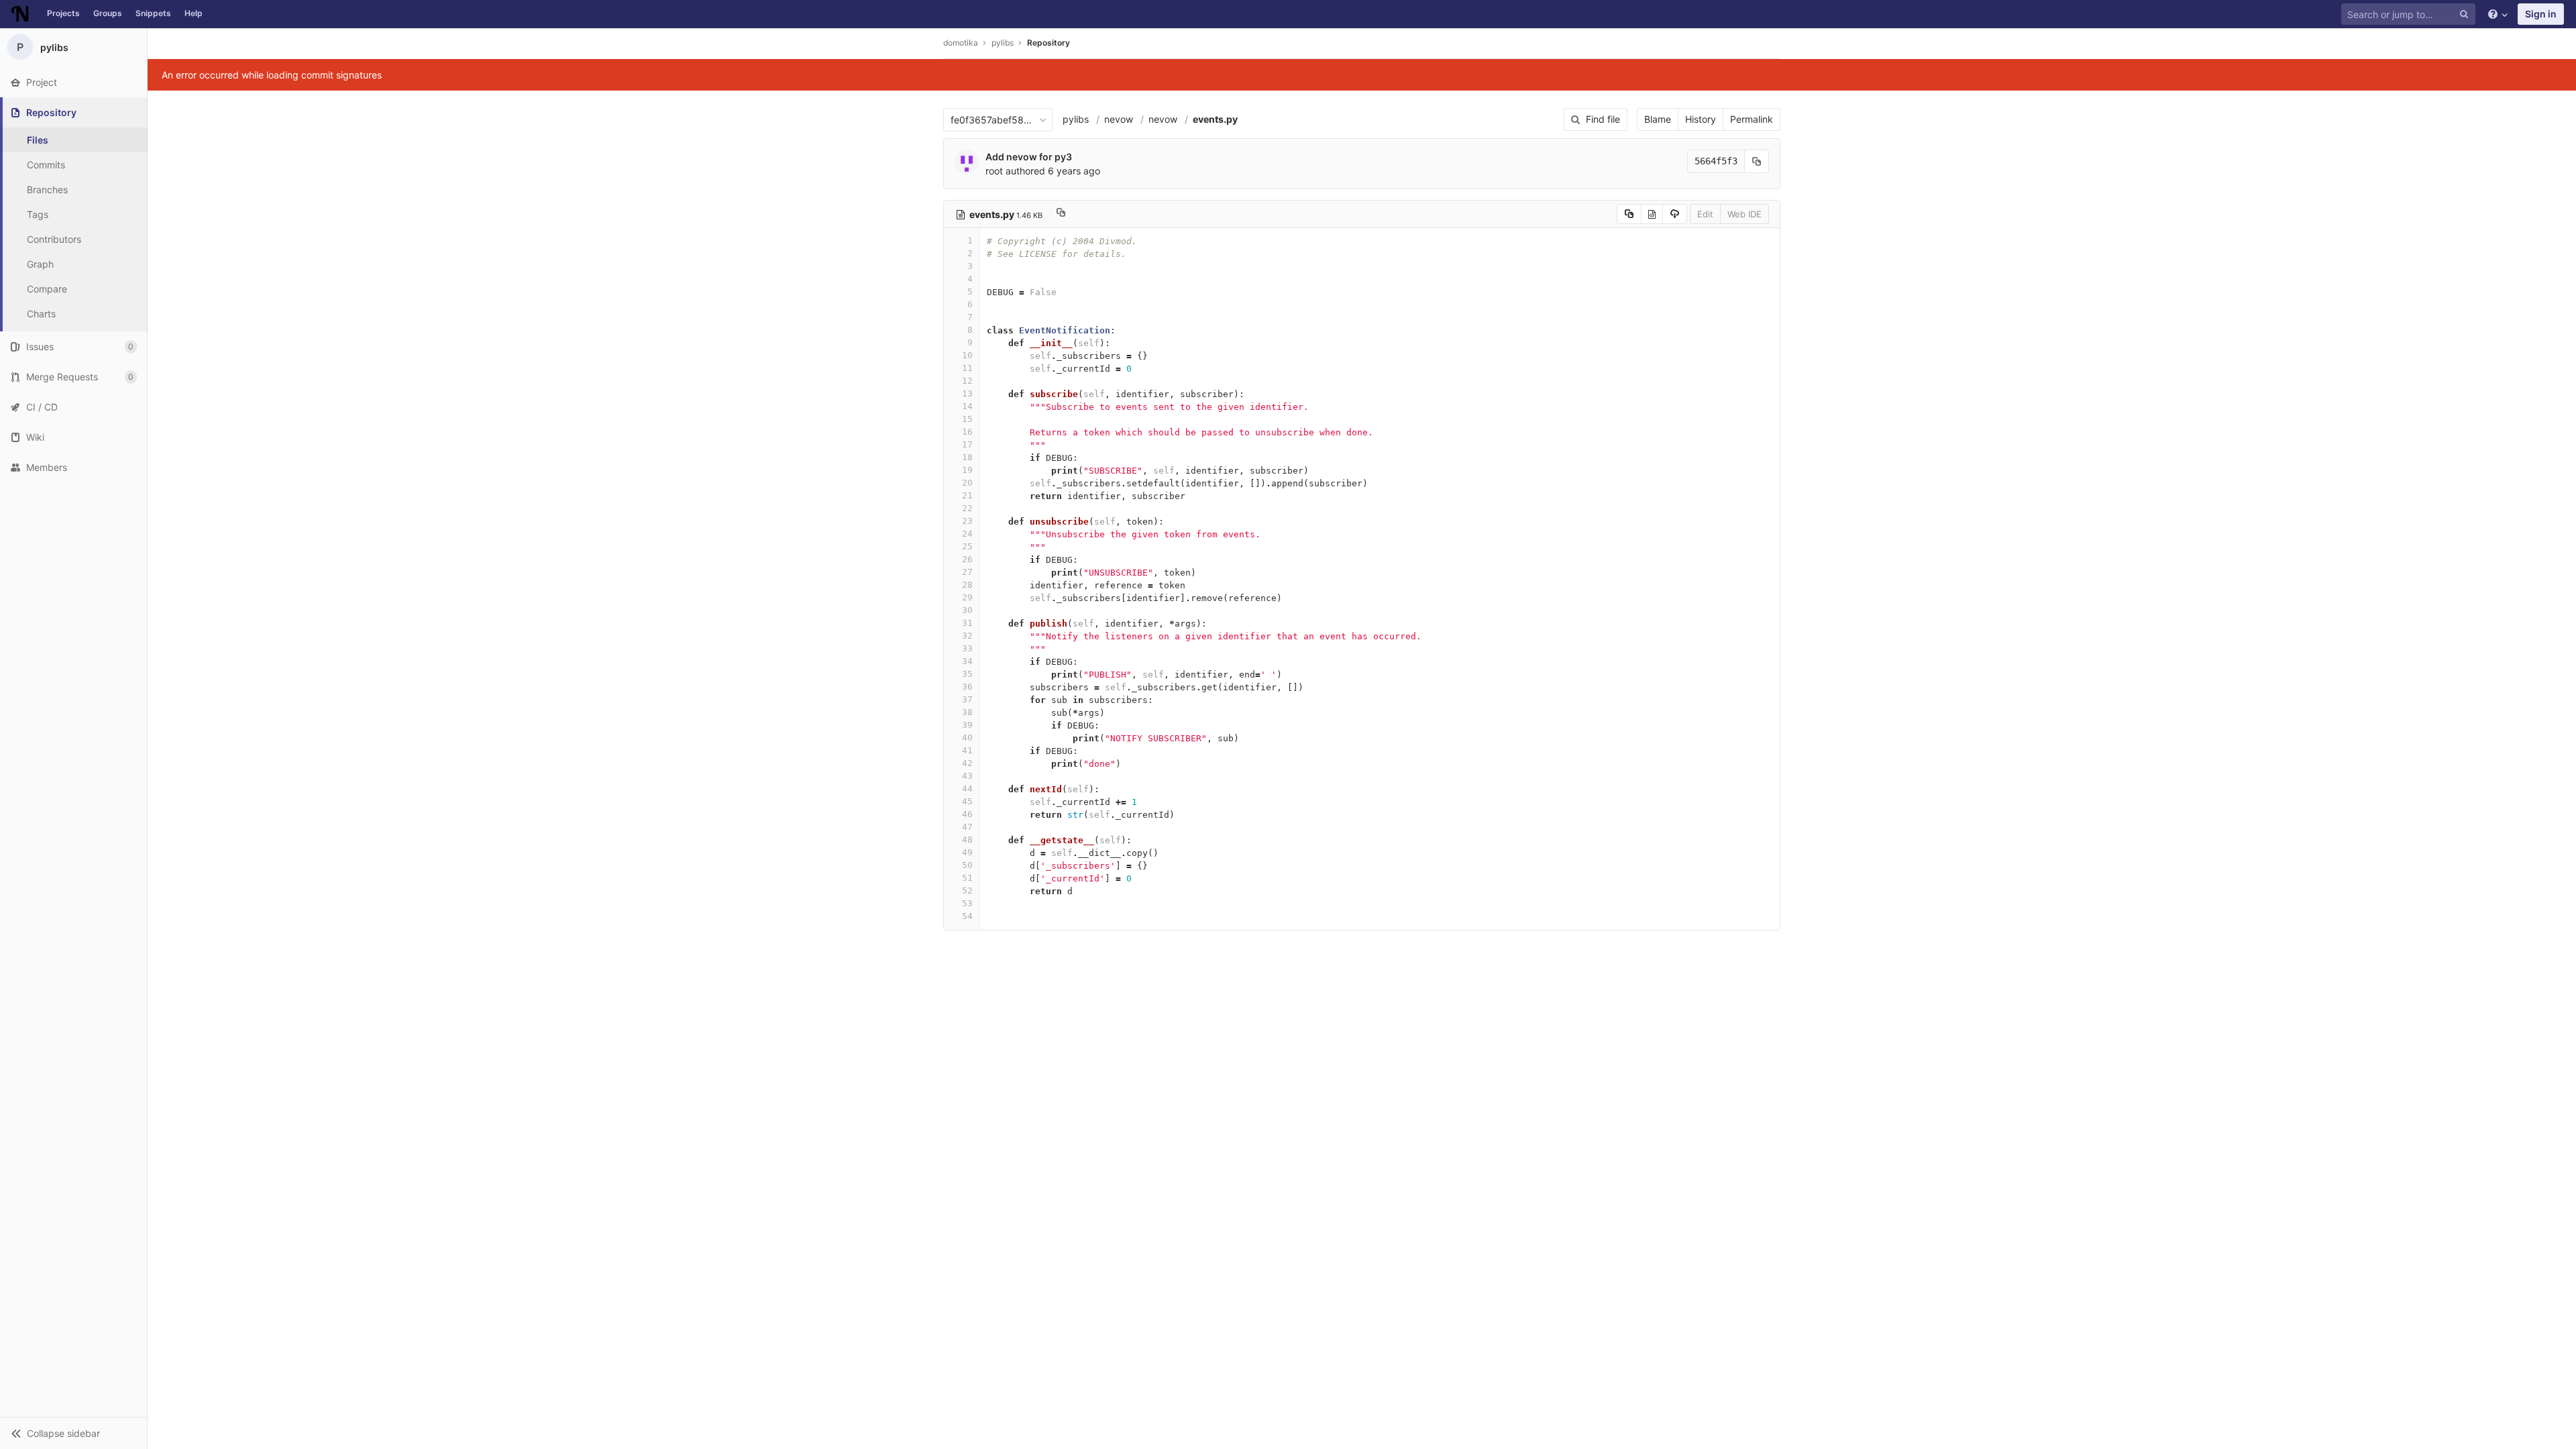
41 (967, 750)
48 (967, 840)
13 (967, 393)
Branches (47, 190)
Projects (63, 13)
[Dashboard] (20, 14)
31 (967, 623)
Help (194, 13)
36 (967, 687)
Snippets (153, 13)
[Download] (1675, 214)
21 (967, 495)
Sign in (2541, 14)
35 (967, 674)
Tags (38, 214)
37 (967, 699)
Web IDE (1745, 214)
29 (967, 597)
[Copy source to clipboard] (1629, 214)
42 (967, 763)
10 (967, 355)
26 (967, 559)
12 (967, 381)
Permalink (1752, 119)
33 (967, 648)
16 (967, 432)
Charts (41, 314)
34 (967, 661)
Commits (46, 165)
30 (967, 610)
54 (967, 916)
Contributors (54, 239)
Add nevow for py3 (1029, 157)
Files (38, 140)
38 (967, 712)
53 (967, 903)
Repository (1049, 43)
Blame (1658, 119)
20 (967, 483)
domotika (961, 43)
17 (967, 444)
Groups (108, 13)
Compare (47, 289)
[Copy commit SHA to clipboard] (1757, 161)
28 (967, 585)
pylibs (1076, 119)
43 (967, 776)
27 (967, 572)
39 (967, 725)
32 (967, 636)
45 (967, 801)
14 (967, 406)
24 (967, 534)
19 (967, 470)
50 (967, 865)
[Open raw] (1652, 214)
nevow (1119, 119)
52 (967, 891)
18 (967, 457)
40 (967, 738)
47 (967, 827)
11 (967, 368)
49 (967, 852)
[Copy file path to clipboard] (1061, 214)
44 (967, 789)
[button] (73, 1433)
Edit (1705, 214)
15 (967, 419)
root (994, 171)
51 (967, 878)
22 (967, 508)
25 (967, 546)
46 (967, 814)
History (1701, 119)
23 (967, 521)
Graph (40, 264)
